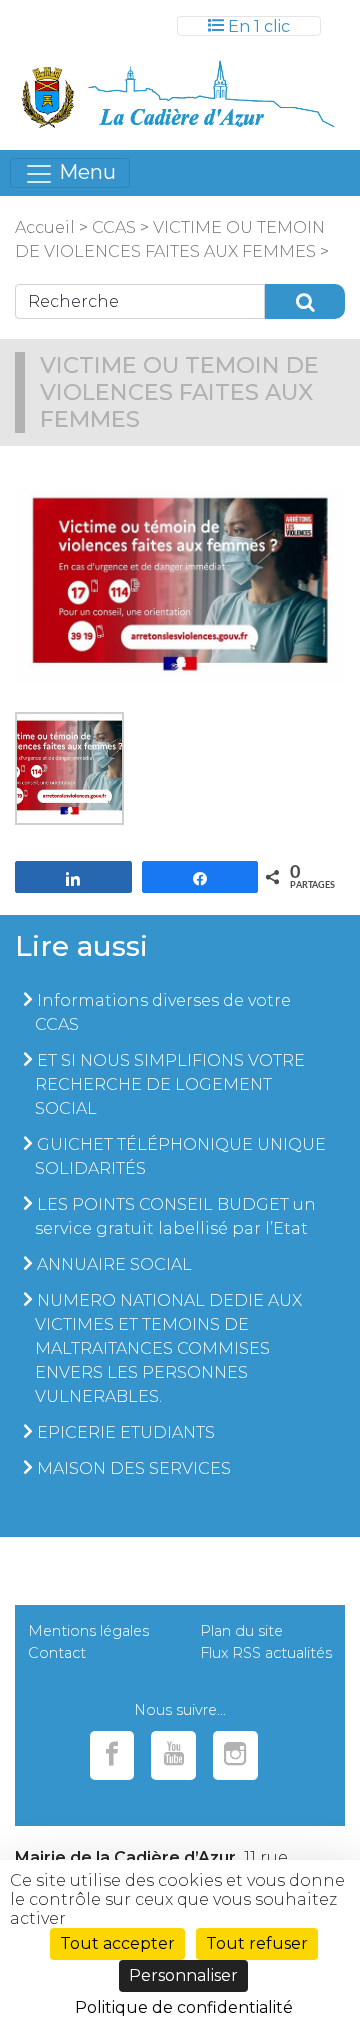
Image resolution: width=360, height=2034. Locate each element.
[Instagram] (235, 1755)
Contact (57, 1653)
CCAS (114, 227)
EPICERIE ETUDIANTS (126, 1432)
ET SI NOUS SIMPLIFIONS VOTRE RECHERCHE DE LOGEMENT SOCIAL (170, 1084)
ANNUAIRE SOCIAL (114, 1264)
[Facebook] (112, 1755)
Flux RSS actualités (266, 1653)
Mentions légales (88, 1631)
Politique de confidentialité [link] (184, 2007)
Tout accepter (117, 1943)
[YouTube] (173, 1755)
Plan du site (241, 1631)
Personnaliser (183, 1975)
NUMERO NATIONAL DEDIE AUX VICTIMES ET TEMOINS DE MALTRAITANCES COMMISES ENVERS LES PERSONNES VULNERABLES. (168, 1348)
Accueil (45, 227)
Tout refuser (257, 1943)
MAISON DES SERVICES (134, 1468)
